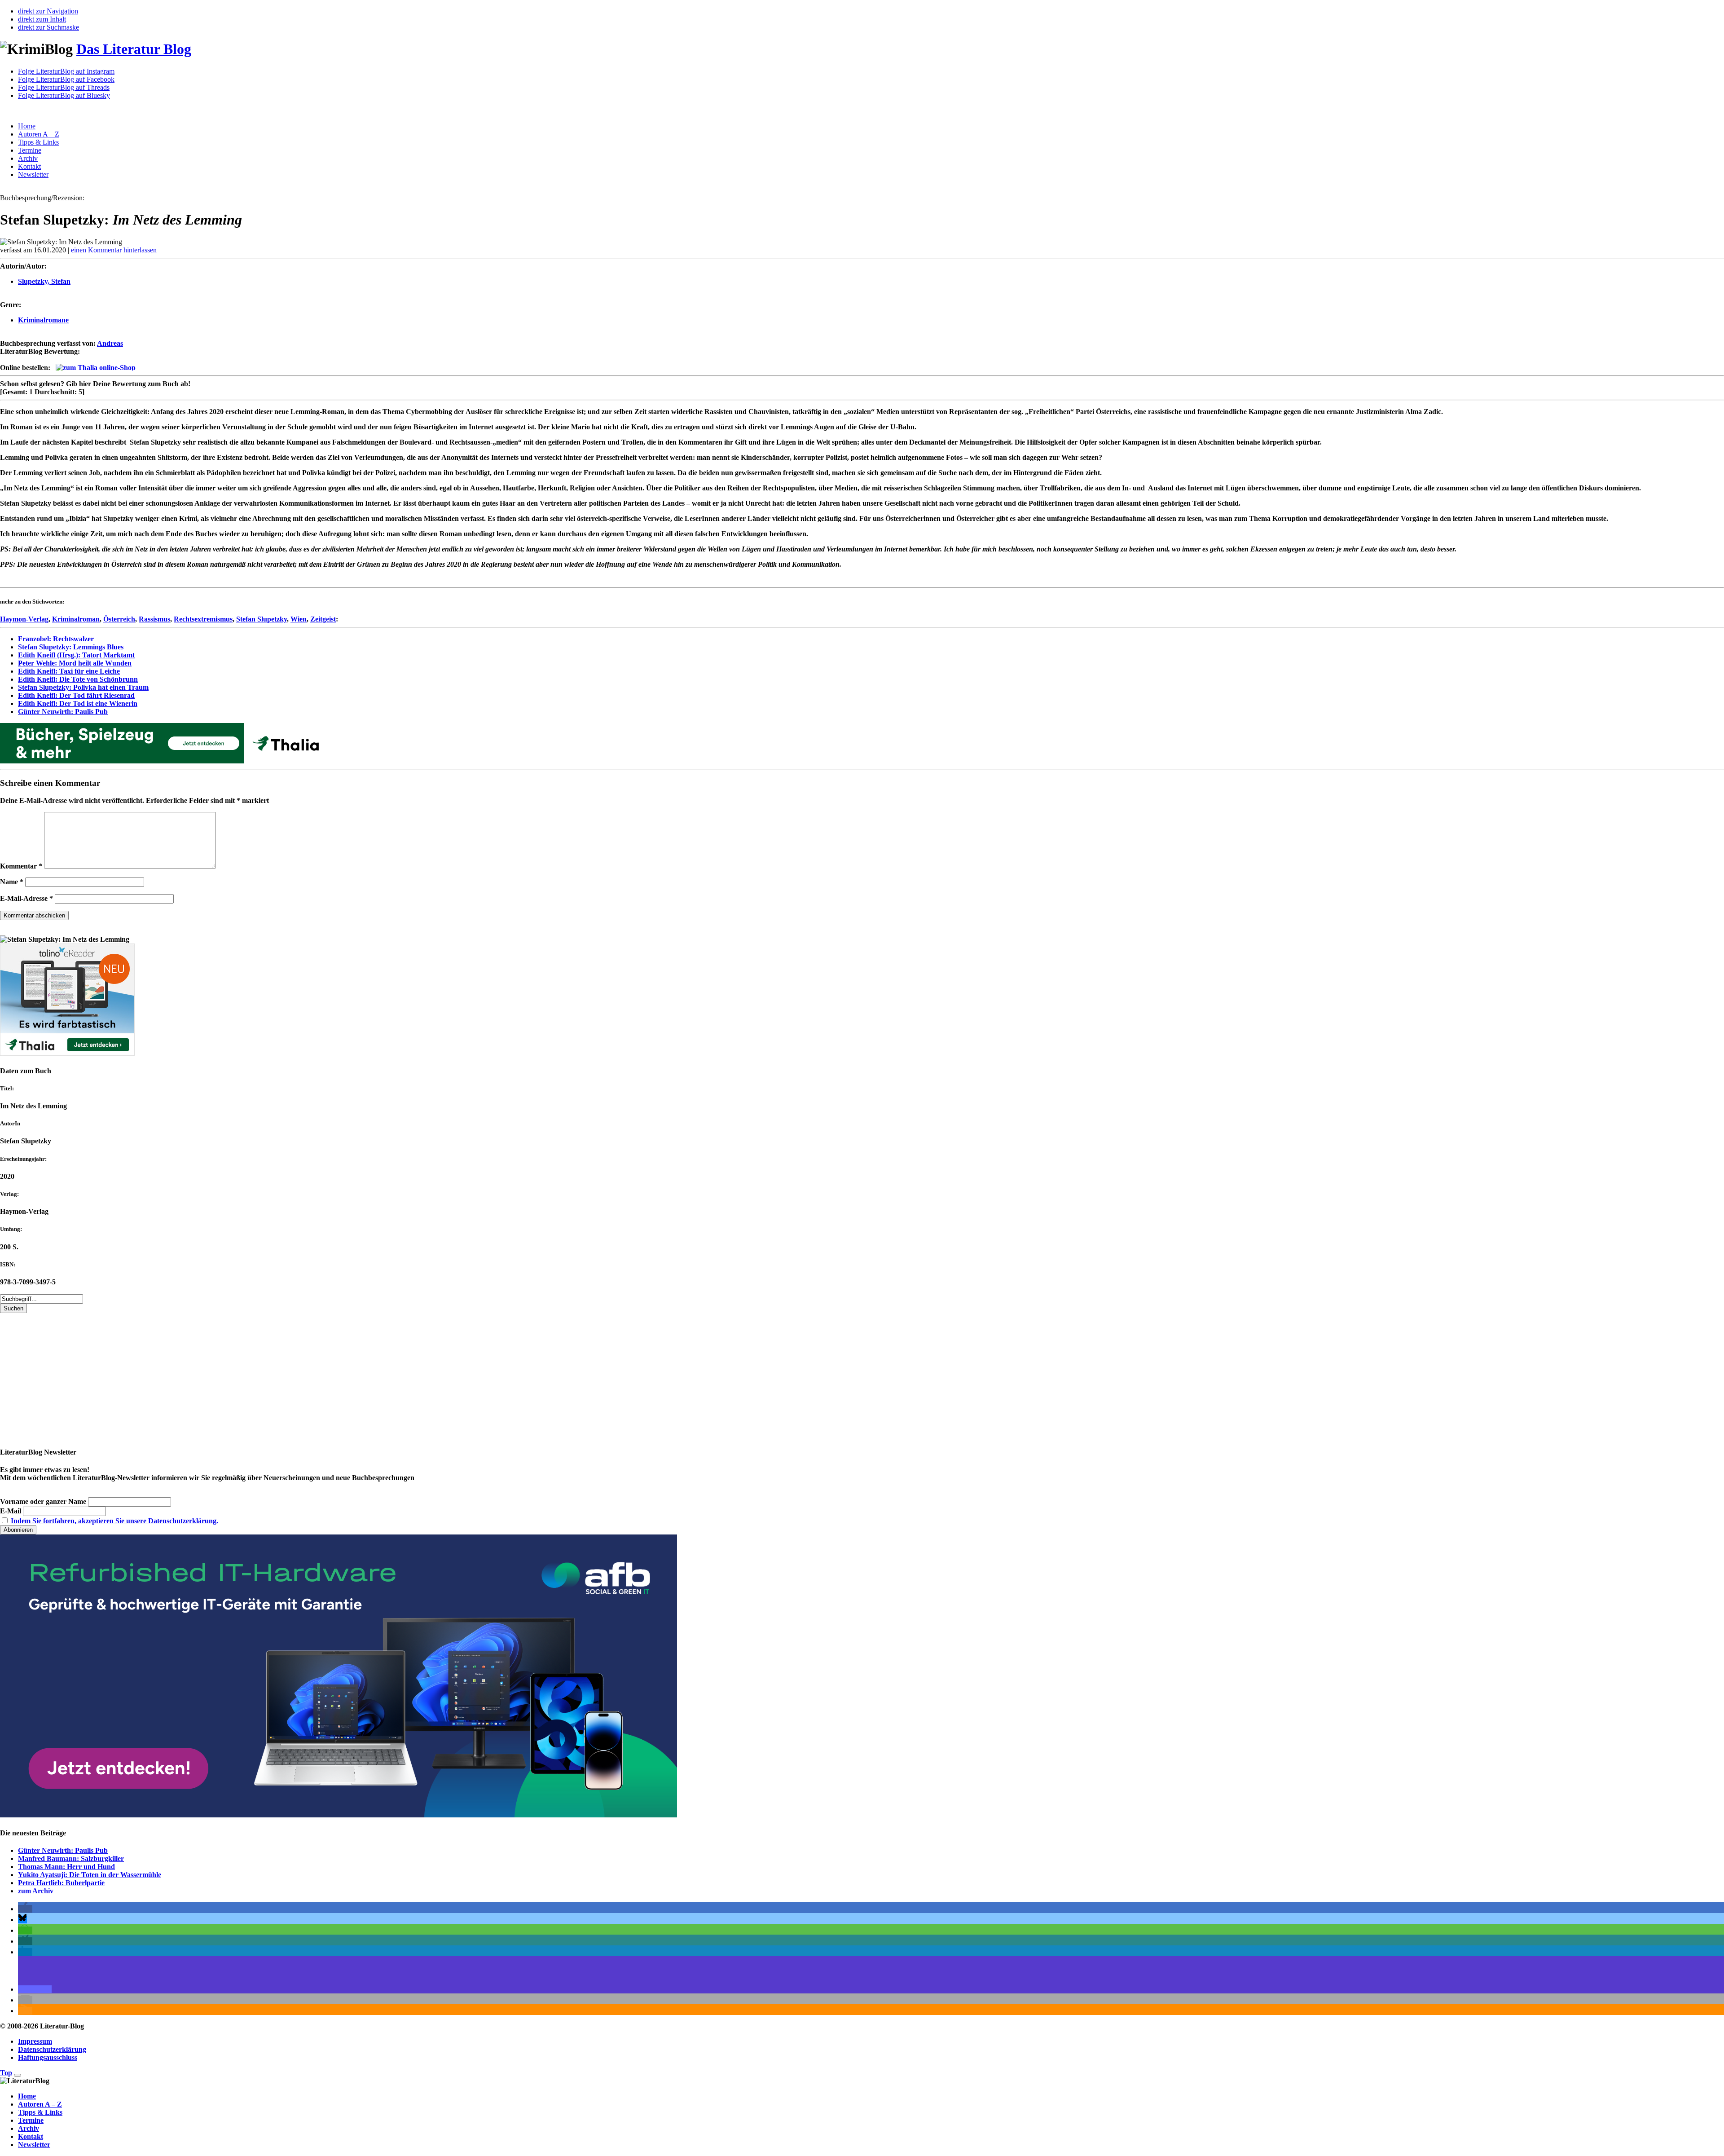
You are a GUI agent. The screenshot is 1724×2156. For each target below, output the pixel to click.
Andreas (110, 343)
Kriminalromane (43, 320)
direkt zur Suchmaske (48, 27)
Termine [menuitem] (31, 2120)
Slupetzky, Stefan (44, 281)
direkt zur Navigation (48, 11)
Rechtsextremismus (203, 619)
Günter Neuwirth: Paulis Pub (63, 712)
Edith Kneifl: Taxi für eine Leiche (69, 671)
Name (12, 882)
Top (6, 2073)
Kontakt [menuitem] (31, 2136)
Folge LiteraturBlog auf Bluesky (64, 95)
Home (27, 126)
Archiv (28, 158)
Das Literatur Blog (134, 49)
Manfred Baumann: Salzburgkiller (71, 1858)
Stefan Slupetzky (262, 619)
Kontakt (29, 166)
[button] (25, 1909)
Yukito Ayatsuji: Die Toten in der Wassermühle (90, 1875)
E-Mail (11, 1511)
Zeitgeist (323, 619)
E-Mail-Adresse (26, 898)
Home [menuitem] (27, 2096)
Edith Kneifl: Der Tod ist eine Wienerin (78, 703)
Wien (299, 619)
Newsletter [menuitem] (34, 2145)
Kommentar (21, 866)
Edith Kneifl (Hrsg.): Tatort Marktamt (76, 655)
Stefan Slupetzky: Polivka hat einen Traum (83, 687)
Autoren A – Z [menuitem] (40, 2104)
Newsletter (33, 174)
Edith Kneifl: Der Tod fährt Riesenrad (76, 695)
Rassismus (154, 619)
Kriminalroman (76, 619)
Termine (30, 150)
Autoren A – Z (39, 134)
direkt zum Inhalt (42, 19)
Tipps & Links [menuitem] (40, 2112)
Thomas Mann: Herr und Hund (66, 1867)
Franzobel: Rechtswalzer (56, 639)
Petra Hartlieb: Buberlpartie (61, 1883)
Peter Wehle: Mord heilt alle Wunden (75, 663)
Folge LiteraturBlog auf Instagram (66, 71)
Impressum (35, 2041)
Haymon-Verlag (24, 619)
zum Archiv (36, 1891)
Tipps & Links (38, 142)
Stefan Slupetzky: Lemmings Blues (71, 647)
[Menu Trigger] (18, 2075)
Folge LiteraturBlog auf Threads (64, 87)
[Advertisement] (269, 1376)
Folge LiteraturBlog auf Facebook (66, 79)
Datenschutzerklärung (52, 2049)
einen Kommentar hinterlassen (114, 250)
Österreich (119, 619)
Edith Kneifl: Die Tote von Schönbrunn (78, 679)
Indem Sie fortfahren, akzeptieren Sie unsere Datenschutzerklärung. (114, 1521)
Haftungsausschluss (48, 2057)
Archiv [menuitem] (29, 2128)
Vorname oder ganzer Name (43, 1501)
